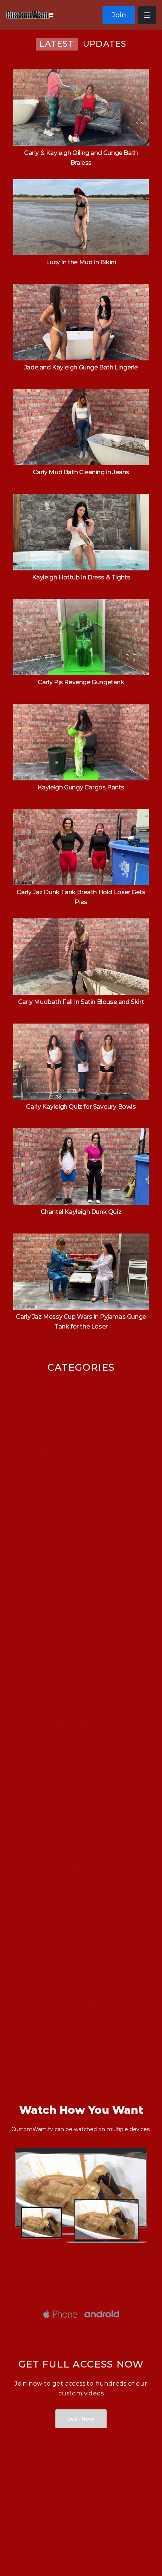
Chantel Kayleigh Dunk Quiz (81, 1212)
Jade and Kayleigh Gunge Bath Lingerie (81, 367)
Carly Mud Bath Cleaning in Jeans (81, 472)
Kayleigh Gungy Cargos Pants (81, 787)
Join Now (81, 2419)
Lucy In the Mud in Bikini (81, 262)
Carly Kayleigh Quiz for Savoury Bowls (81, 1107)
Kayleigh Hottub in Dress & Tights (81, 577)
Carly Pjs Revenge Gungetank (81, 682)
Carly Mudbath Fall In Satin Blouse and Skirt (81, 1002)
